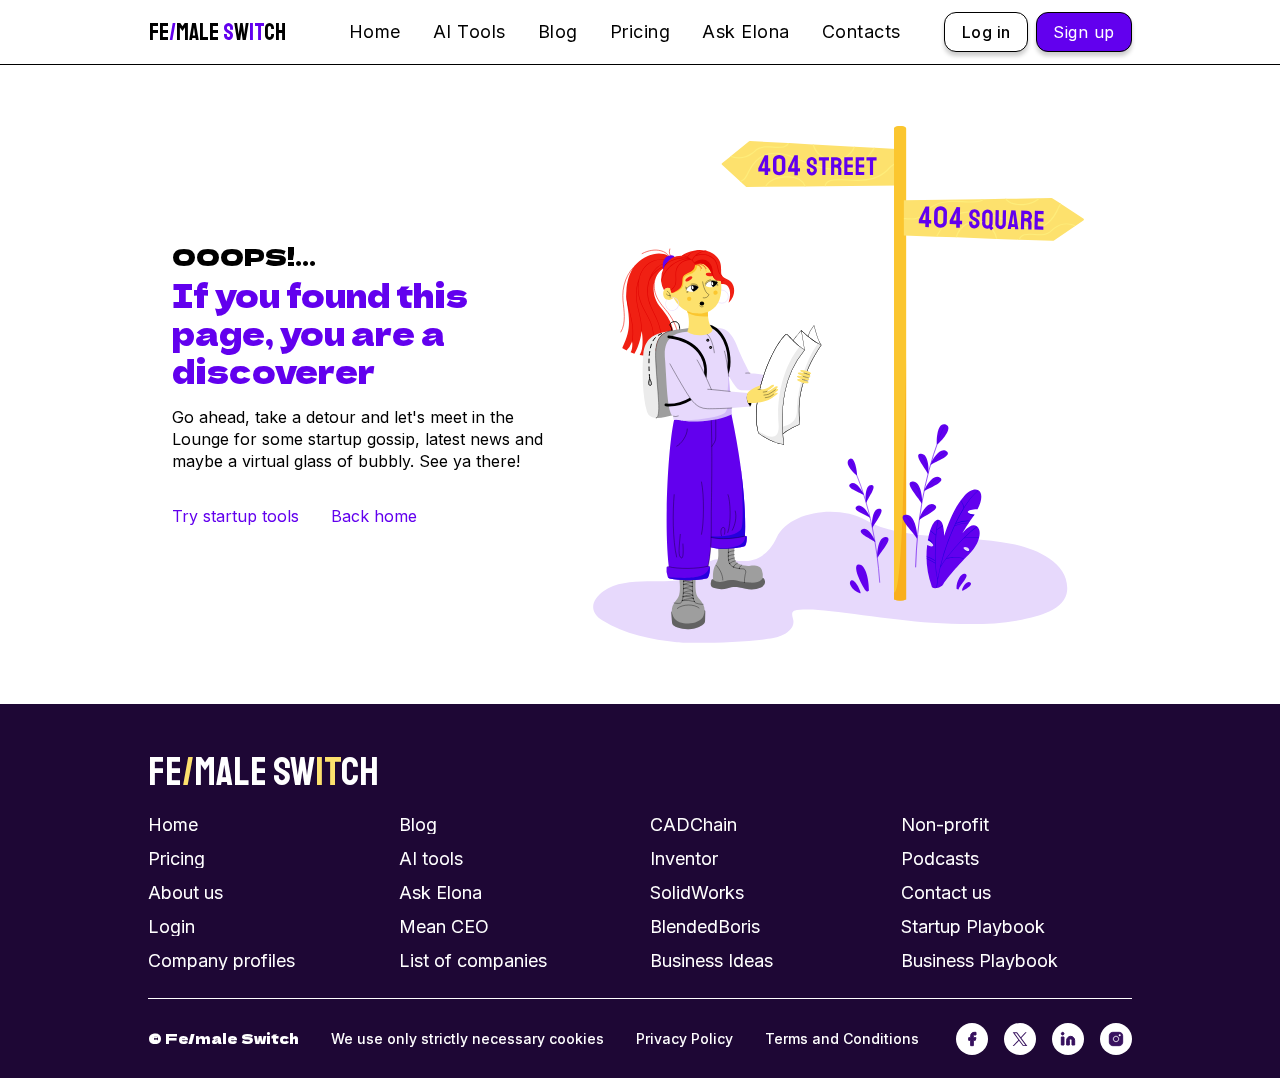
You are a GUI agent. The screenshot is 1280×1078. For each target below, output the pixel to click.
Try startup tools (235, 516)
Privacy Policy (684, 1038)
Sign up (1084, 32)
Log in (986, 32)
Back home (374, 516)
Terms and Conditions (842, 1038)
